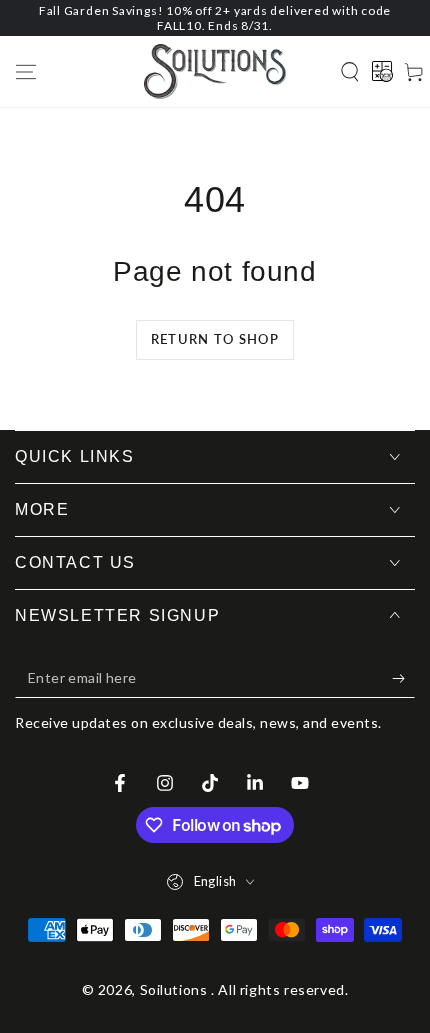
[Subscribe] (403, 678)
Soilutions (176, 989)
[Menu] (26, 72)
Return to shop (215, 339)
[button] (350, 72)
